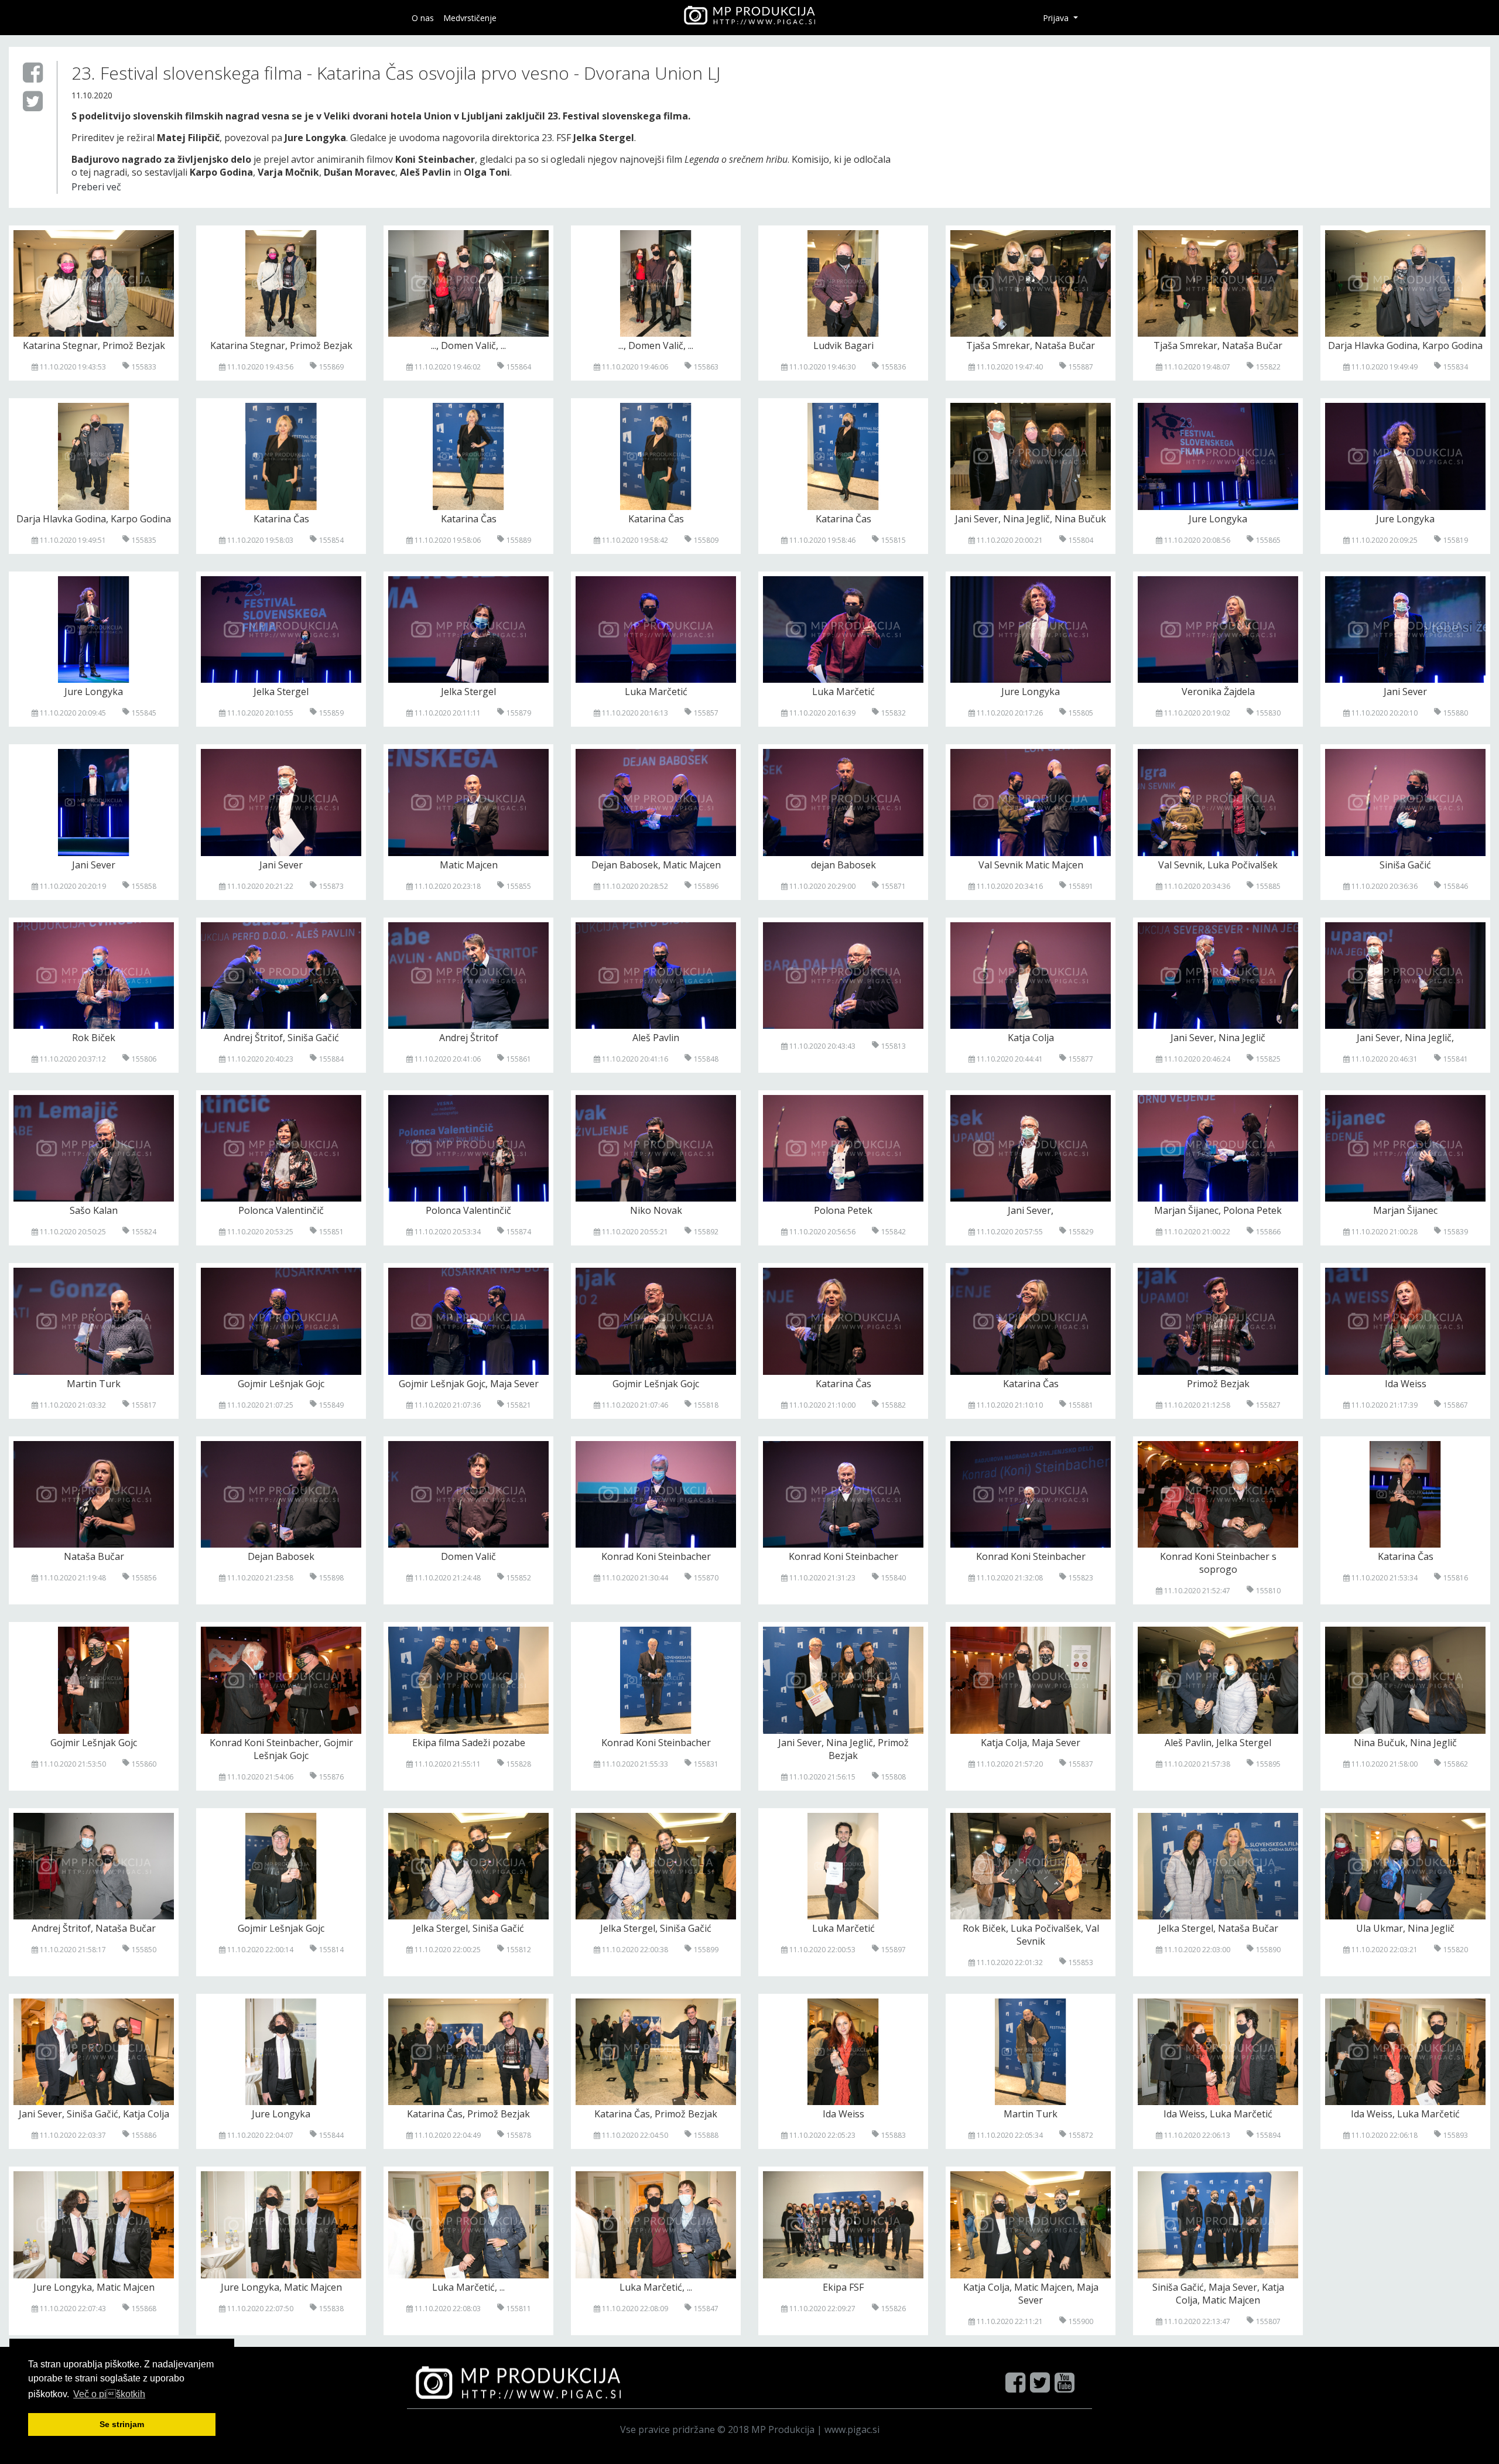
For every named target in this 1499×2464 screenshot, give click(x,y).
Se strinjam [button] (122, 2424)
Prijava (1057, 18)
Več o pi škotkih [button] (109, 2394)
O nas (423, 18)
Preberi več (96, 187)
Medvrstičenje (470, 18)
